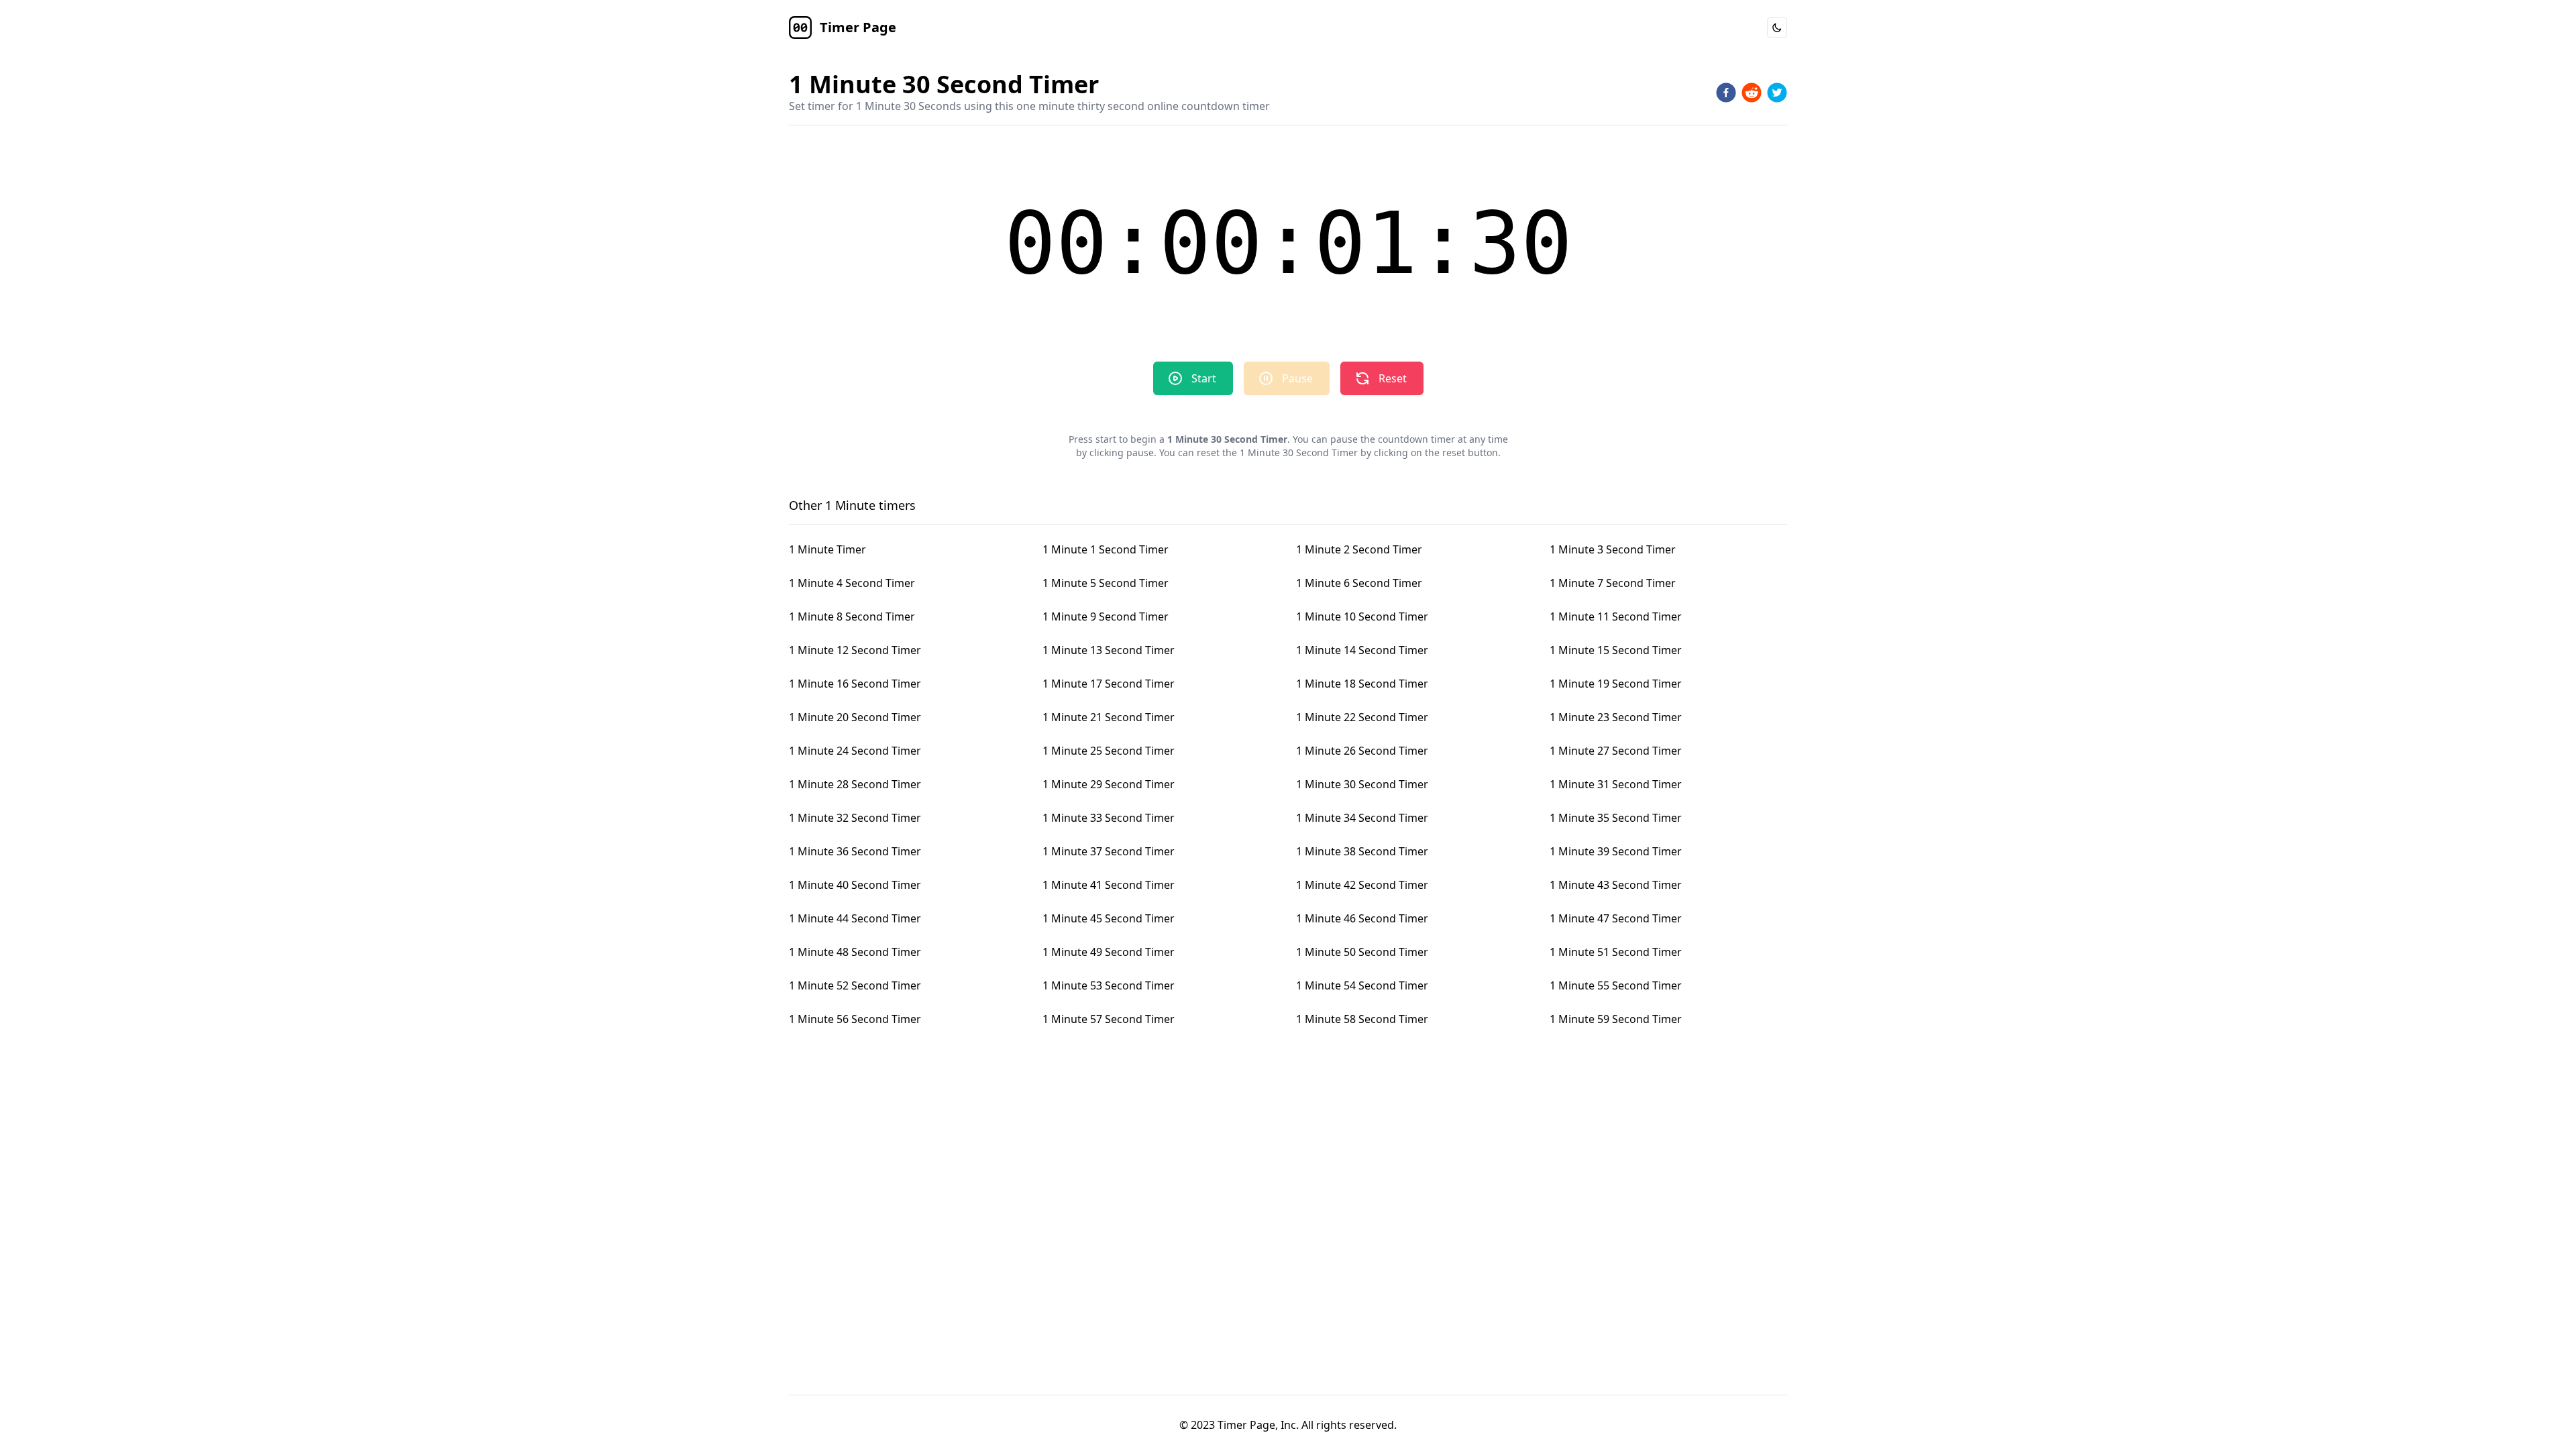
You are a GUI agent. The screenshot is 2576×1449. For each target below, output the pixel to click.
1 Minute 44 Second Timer (855, 918)
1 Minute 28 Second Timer (855, 784)
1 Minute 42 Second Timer (1362, 885)
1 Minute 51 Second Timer (1616, 952)
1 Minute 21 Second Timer (1109, 717)
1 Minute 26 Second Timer (1362, 751)
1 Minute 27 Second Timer (1616, 751)
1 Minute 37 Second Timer (1109, 851)
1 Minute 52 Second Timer (855, 985)
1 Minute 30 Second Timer (1362, 784)
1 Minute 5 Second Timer (1106, 583)
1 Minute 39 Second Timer (1616, 851)
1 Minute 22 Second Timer (1362, 717)
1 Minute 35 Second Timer (1616, 818)
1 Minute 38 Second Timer (1362, 851)
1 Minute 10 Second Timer (1362, 616)
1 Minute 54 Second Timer (1362, 985)
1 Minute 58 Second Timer (1362, 1019)
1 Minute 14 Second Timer (1362, 650)
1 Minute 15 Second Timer (1616, 650)
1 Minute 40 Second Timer (855, 885)
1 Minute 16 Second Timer (855, 684)
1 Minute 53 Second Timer (1109, 985)
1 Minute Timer (827, 549)
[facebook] (1726, 93)
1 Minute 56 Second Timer (855, 1019)
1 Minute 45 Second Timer (1109, 918)
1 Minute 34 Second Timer (1362, 818)
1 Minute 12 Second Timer (855, 650)
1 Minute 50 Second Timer (1362, 952)
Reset (1393, 378)
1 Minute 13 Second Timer (1109, 650)
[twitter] (1777, 93)
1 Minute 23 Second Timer (1616, 717)
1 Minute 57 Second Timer (1109, 1019)
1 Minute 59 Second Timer (1616, 1019)
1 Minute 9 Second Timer (1106, 616)
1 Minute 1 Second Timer (1106, 549)
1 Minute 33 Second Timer (1109, 818)
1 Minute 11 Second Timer (1616, 616)
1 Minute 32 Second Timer (855, 818)
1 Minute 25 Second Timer (1109, 751)
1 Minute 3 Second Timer (1613, 549)
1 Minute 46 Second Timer (1362, 918)
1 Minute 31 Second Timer (1616, 784)
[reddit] (1752, 93)
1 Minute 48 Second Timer (855, 952)
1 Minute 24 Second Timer (855, 751)
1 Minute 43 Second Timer (1616, 885)
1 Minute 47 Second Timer (1616, 918)
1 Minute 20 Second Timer (855, 717)
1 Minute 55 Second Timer (1616, 985)
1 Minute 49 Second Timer (1109, 952)
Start (1204, 378)
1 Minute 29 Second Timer (1109, 784)
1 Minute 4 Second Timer (852, 583)
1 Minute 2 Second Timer (1359, 549)
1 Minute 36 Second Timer (855, 851)
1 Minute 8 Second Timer (852, 616)
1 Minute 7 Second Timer (1613, 583)
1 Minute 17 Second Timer (1109, 684)
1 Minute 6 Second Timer (1359, 583)
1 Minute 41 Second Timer (1109, 885)
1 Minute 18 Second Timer (1362, 684)
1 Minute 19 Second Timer (1616, 684)
